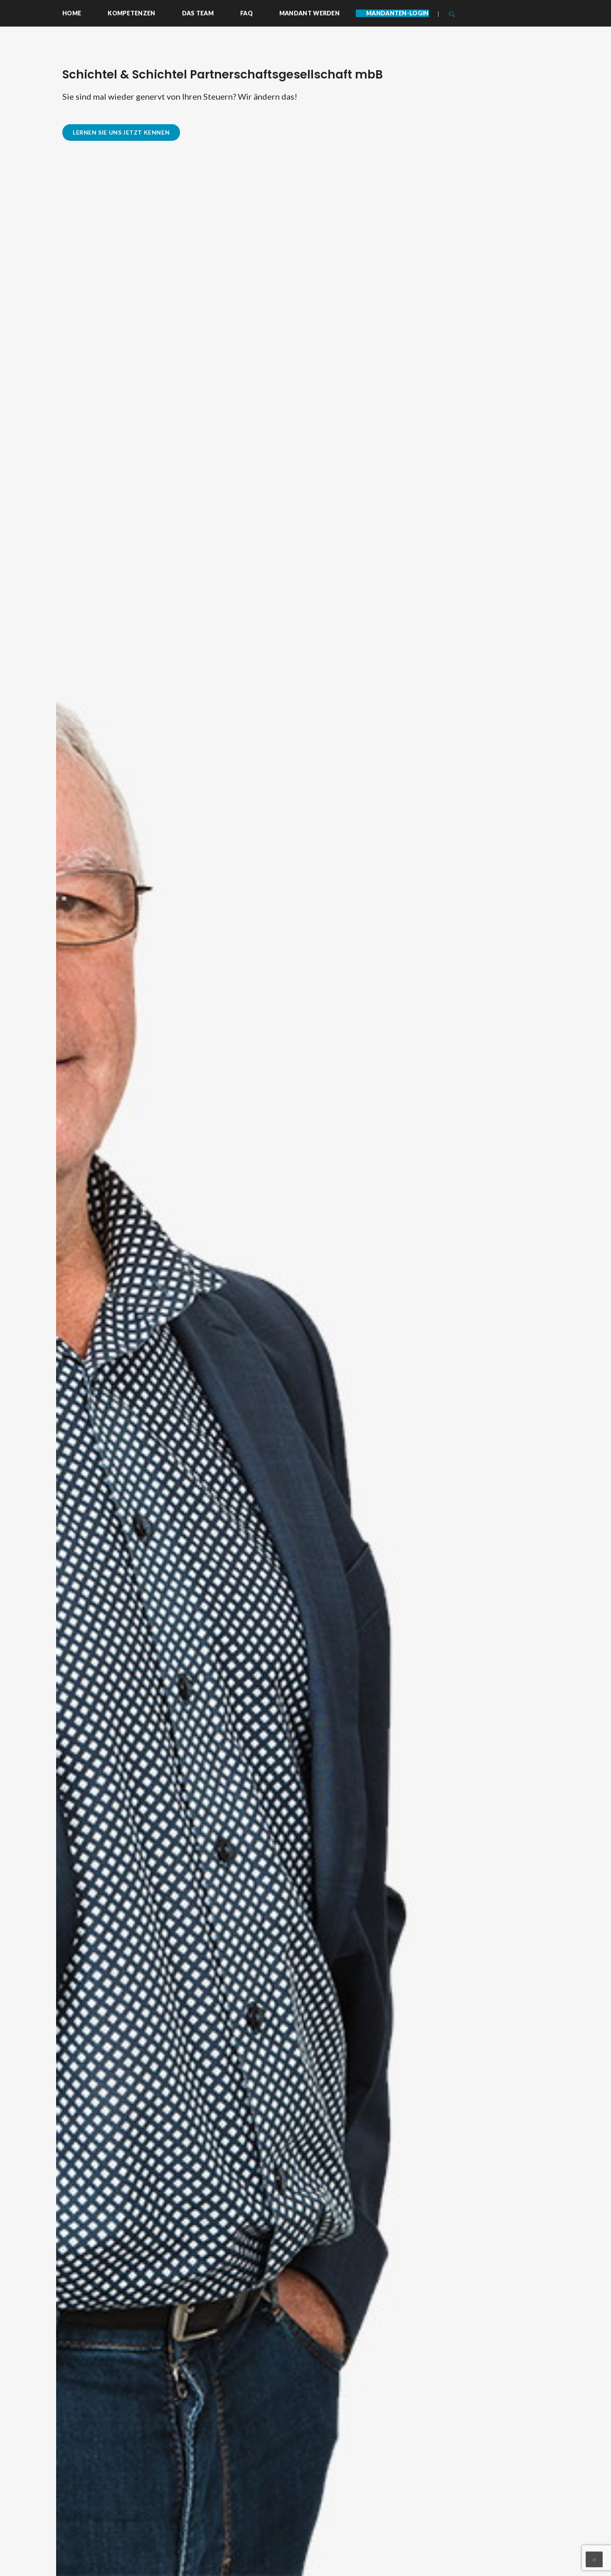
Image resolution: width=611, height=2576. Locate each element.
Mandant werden (309, 13)
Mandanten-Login (398, 13)
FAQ (246, 13)
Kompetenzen (131, 13)
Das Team (198, 13)
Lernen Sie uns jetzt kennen (121, 132)
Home (72, 13)
